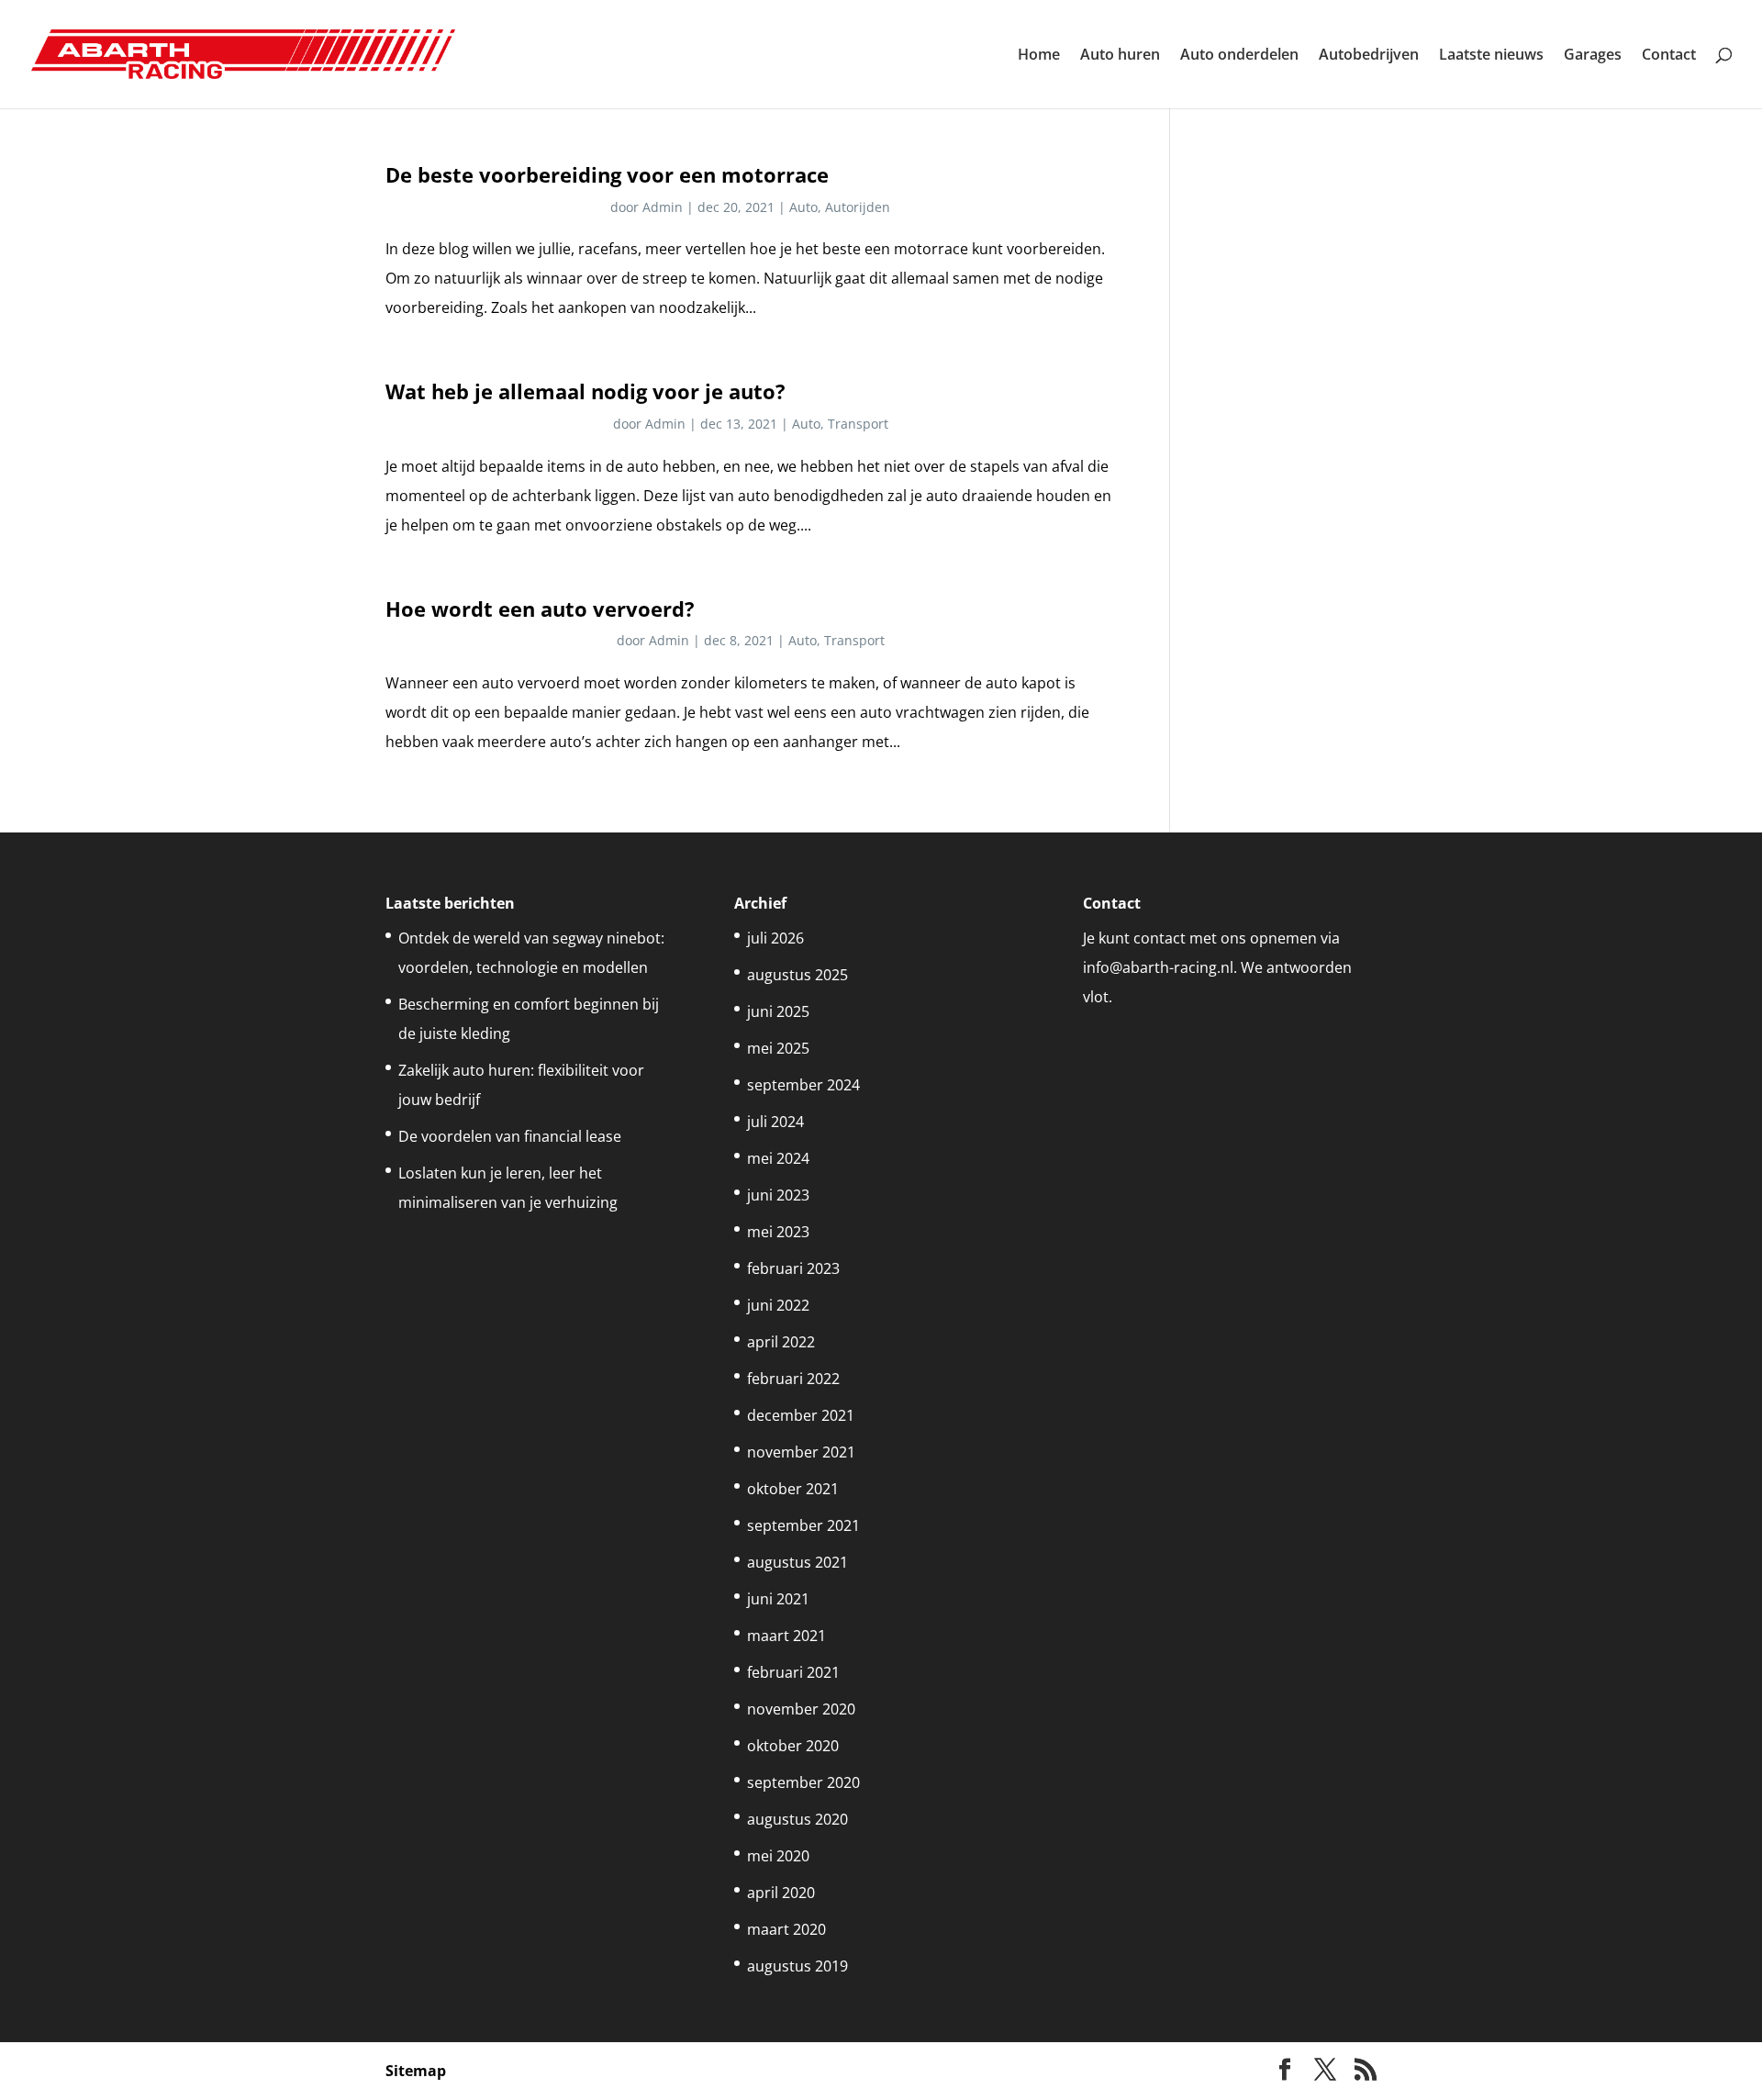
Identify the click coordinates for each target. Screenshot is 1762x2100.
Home (1039, 56)
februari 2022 (793, 1379)
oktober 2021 (793, 1489)
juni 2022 (778, 1305)
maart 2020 (786, 1929)
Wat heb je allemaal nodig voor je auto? (585, 391)
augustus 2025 (797, 975)
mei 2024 (778, 1158)
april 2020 (781, 1893)
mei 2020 (778, 1856)
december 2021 (801, 1415)
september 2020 (803, 1782)
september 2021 (803, 1525)
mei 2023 (778, 1232)
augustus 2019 (797, 1966)
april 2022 (781, 1342)
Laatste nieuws (1491, 56)
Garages (1593, 56)
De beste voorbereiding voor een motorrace (607, 175)
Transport (858, 424)
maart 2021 (786, 1636)
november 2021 (801, 1452)
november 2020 (801, 1709)
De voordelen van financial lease (510, 1136)
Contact (1669, 56)
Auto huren (1120, 56)
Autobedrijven (1369, 56)
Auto (803, 207)
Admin (663, 207)
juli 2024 (775, 1122)
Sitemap (416, 2071)
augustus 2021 (797, 1562)
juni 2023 (778, 1195)
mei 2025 (778, 1048)
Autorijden (858, 207)
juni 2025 (778, 1011)
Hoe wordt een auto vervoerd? (540, 609)
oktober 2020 (793, 1746)
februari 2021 (793, 1672)
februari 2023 (793, 1268)
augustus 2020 (797, 1819)
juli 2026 (775, 938)
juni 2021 (778, 1599)
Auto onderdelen (1239, 56)
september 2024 (803, 1085)
